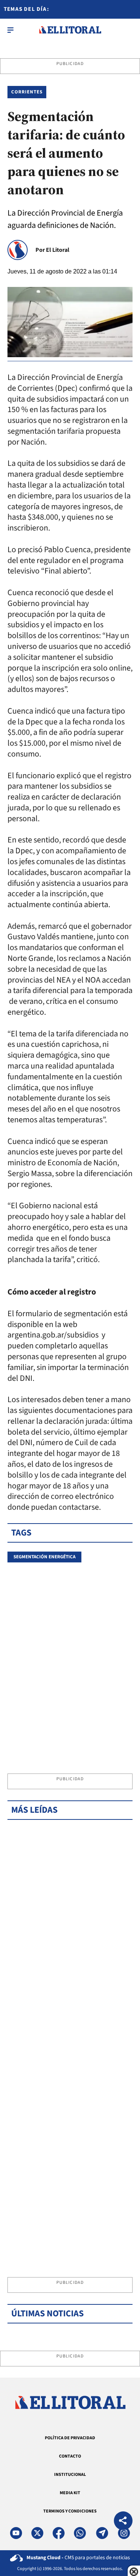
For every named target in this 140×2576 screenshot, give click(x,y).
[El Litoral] (70, 30)
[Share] (123, 2522)
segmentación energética (44, 1557)
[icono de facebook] (59, 2533)
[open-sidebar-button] (10, 30)
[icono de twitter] (37, 2533)
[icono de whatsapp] (80, 2533)
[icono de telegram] (102, 2533)
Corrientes (27, 92)
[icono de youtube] (16, 2533)
